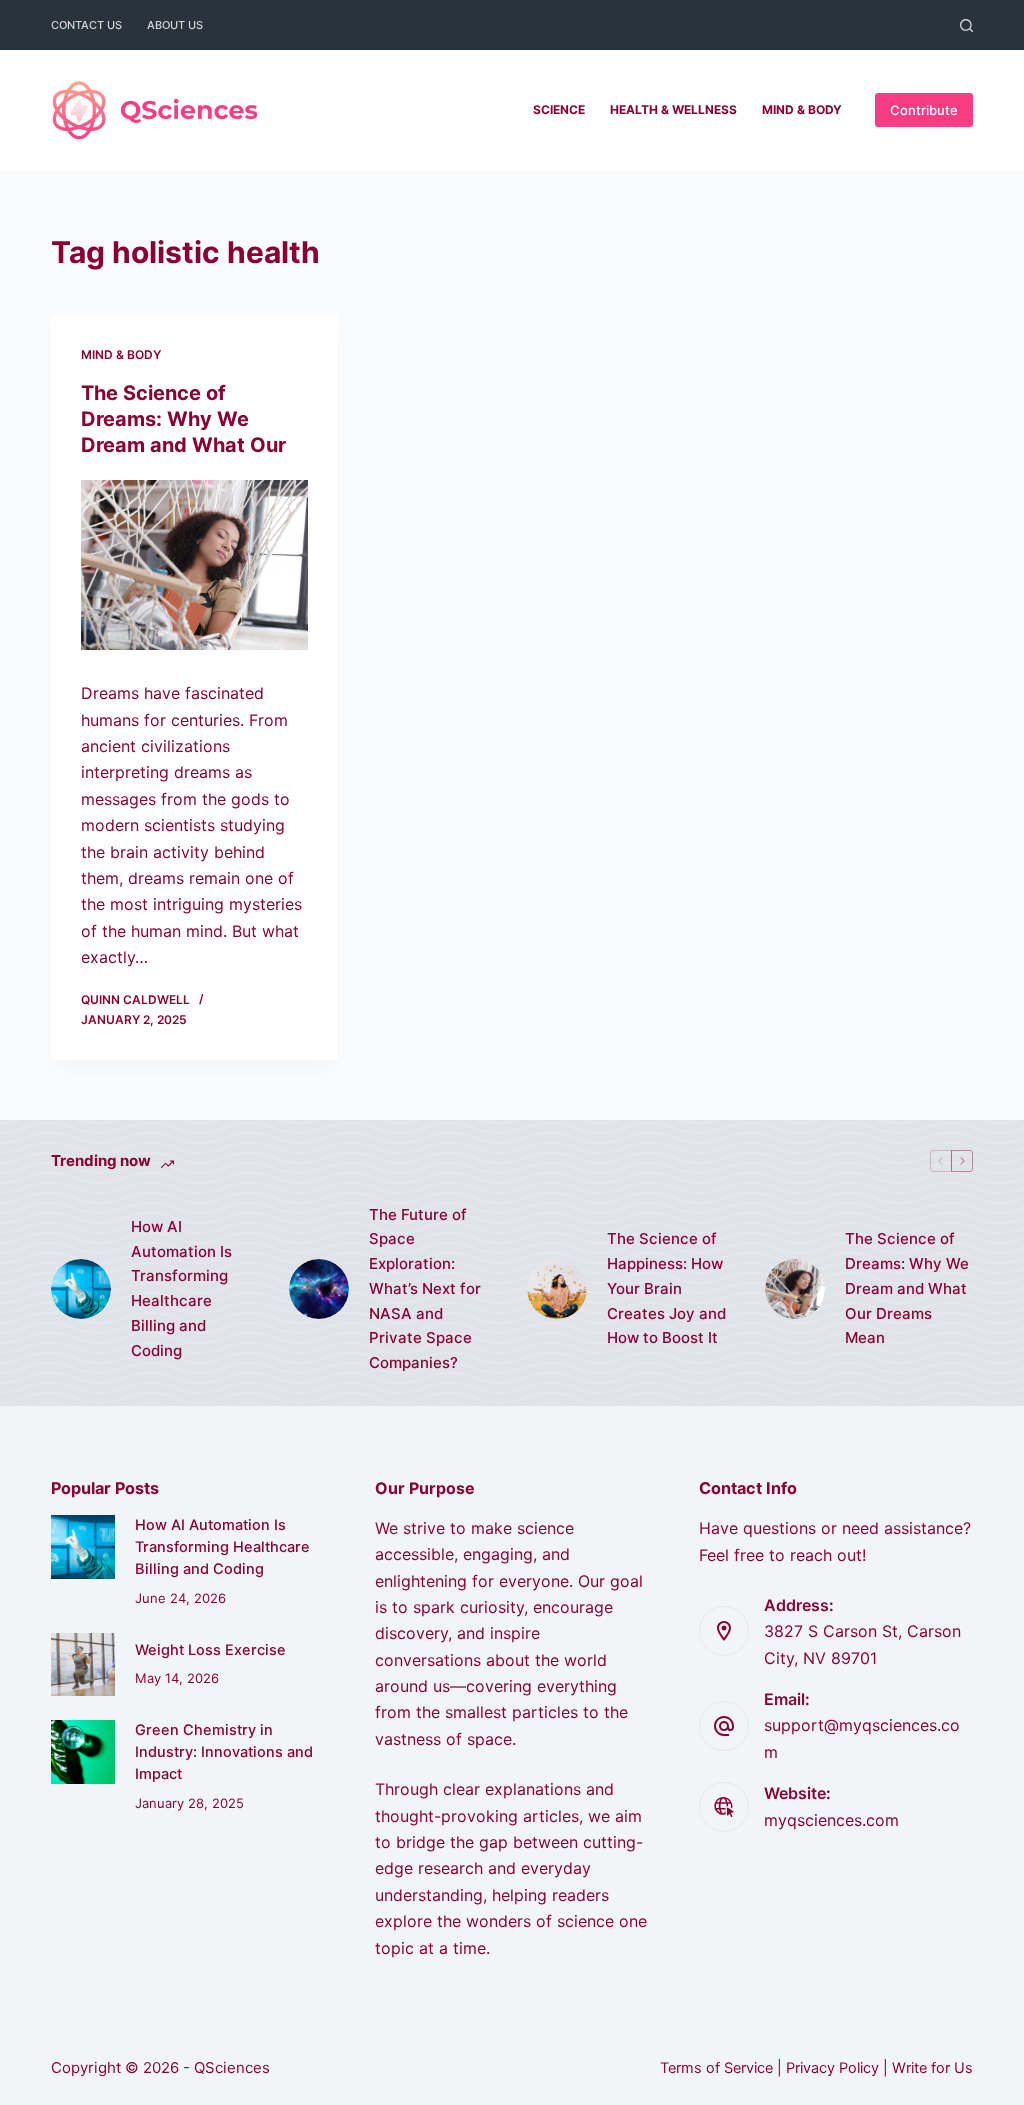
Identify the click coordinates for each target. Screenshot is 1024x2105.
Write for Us (932, 2068)
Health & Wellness (673, 109)
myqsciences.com (831, 1820)
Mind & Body (802, 109)
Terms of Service (716, 2068)
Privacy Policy (832, 2068)
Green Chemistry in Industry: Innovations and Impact (224, 1752)
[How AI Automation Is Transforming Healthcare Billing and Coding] (81, 1289)
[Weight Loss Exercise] (82, 1664)
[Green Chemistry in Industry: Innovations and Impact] (82, 1751)
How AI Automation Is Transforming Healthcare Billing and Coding (181, 1288)
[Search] (966, 25)
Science (559, 109)
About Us (175, 25)
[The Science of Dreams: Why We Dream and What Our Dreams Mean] (194, 565)
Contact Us (86, 25)
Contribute (924, 110)
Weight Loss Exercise (210, 1650)
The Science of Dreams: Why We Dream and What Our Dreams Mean (907, 1288)
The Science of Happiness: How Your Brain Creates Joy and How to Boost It (666, 1288)
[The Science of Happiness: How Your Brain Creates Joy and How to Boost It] (557, 1289)
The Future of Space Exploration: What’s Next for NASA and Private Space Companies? (425, 1289)
